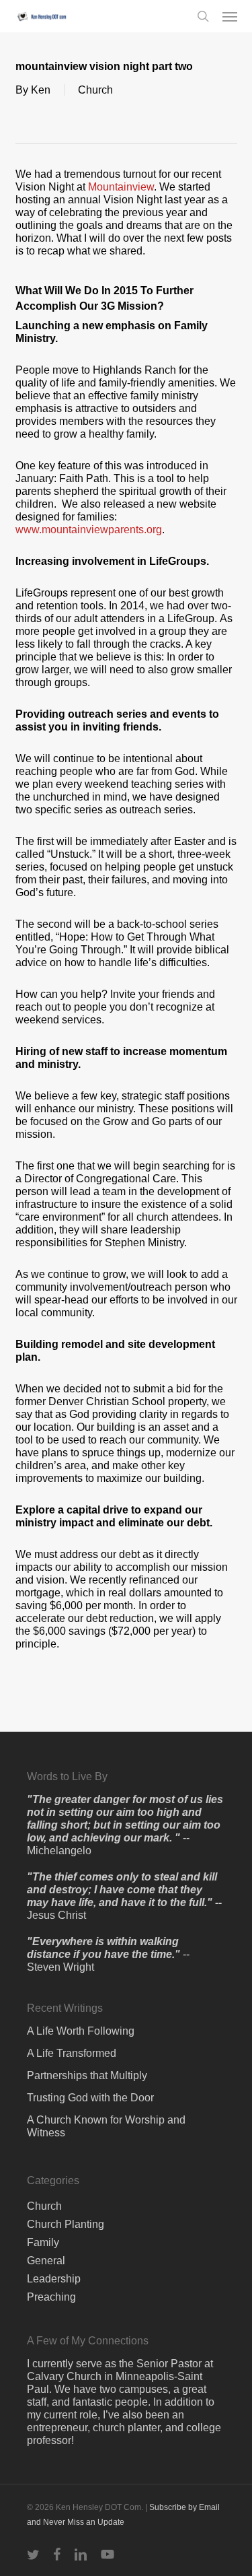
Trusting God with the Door (90, 2098)
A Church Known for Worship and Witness (106, 2126)
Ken (41, 90)
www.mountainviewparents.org (89, 530)
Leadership (54, 2279)
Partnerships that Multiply (87, 2075)
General (46, 2261)
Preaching (51, 2297)
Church (95, 90)
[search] (203, 16)
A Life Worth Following (81, 2031)
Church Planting (66, 2224)
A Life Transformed (72, 2053)
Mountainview (121, 187)
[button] (230, 16)
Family (43, 2242)
